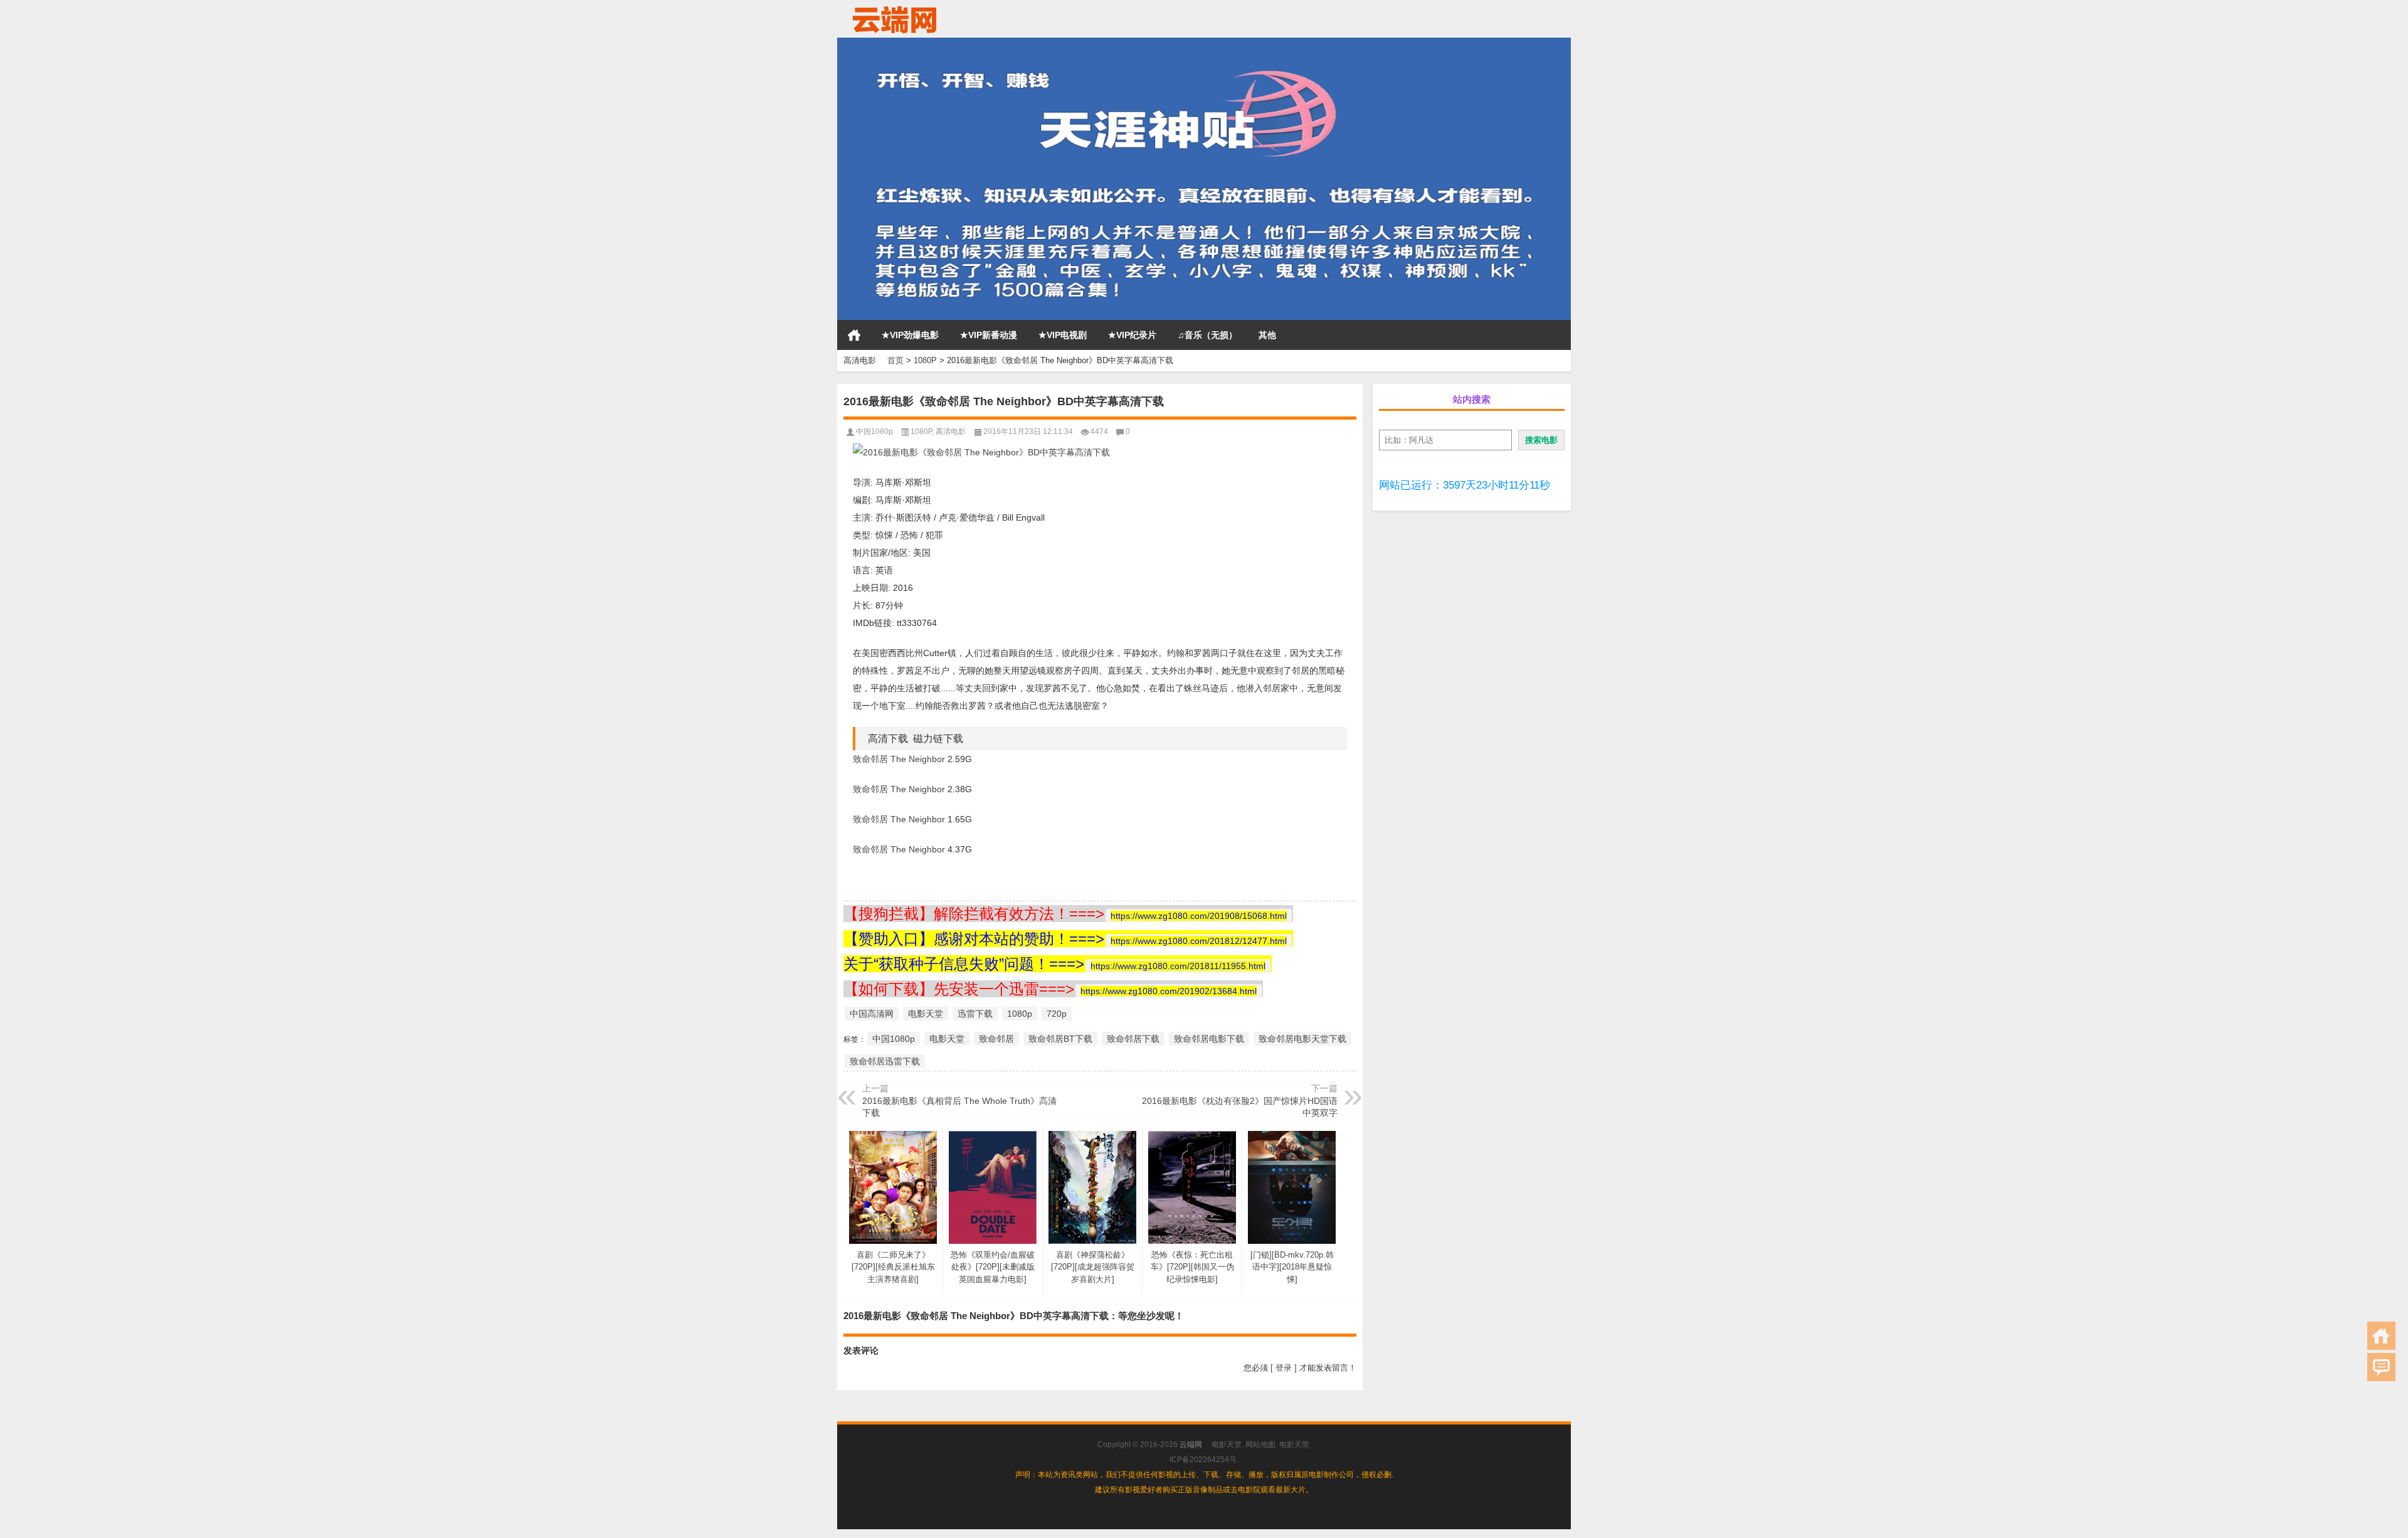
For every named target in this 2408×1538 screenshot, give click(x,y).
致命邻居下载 (1133, 1039)
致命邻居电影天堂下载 (1302, 1039)
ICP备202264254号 (1203, 1460)
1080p (1020, 1014)
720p (1057, 1014)
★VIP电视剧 (1063, 335)
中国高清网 (872, 1014)
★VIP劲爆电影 (910, 335)
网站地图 (1260, 1445)
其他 (1267, 335)
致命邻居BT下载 (1060, 1039)
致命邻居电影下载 (1209, 1039)
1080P (925, 360)
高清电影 (951, 432)
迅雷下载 (975, 1014)
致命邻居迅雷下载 (885, 1061)
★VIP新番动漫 (989, 335)
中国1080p (874, 432)
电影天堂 (926, 1014)
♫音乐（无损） (1207, 335)
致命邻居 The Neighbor (899, 759)
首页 (854, 335)
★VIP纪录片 (1132, 335)
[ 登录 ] (1284, 1368)
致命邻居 (996, 1039)
